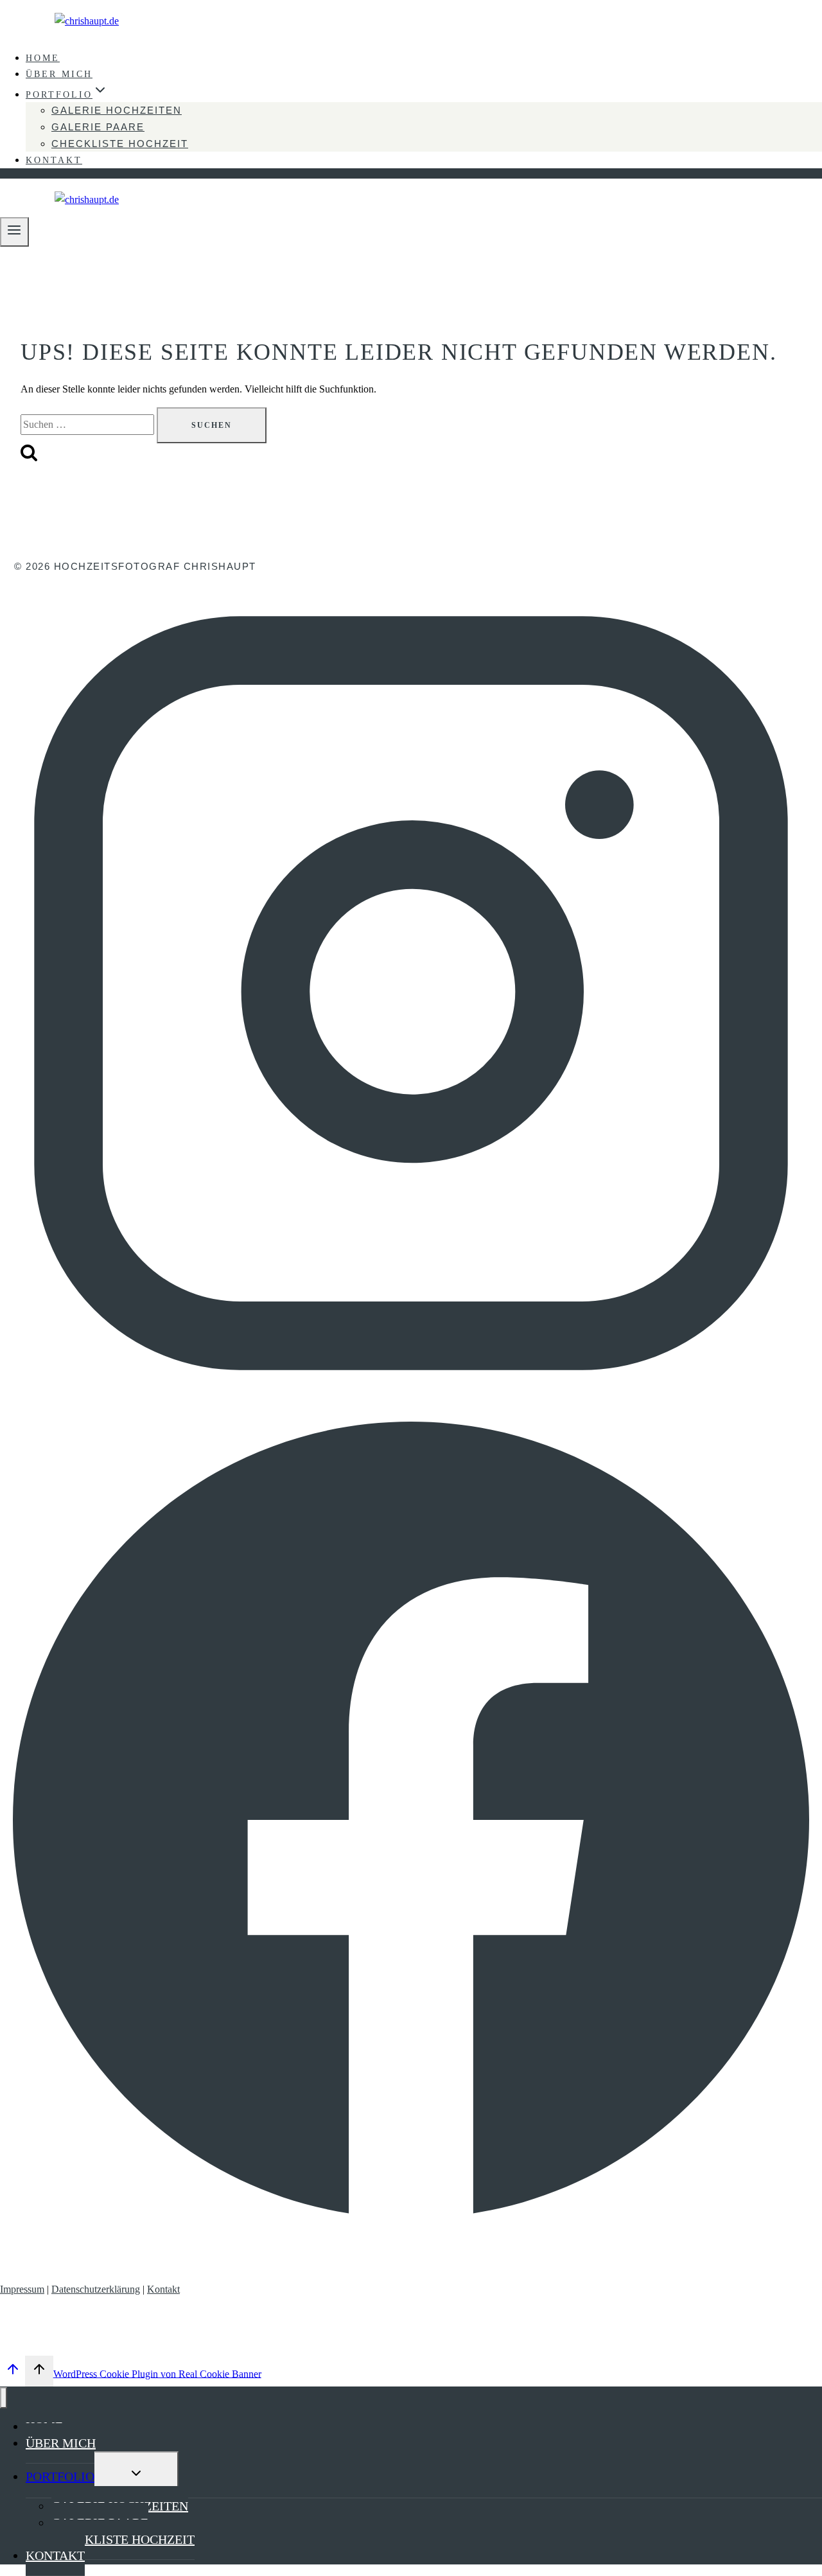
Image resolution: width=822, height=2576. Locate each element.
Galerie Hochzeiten (117, 110)
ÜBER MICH (59, 74)
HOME (43, 58)
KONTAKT (54, 160)
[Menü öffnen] (14, 232)
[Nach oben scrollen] (13, 2373)
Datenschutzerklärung (96, 2289)
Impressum (22, 2289)
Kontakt (163, 2289)
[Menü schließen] (4, 2398)
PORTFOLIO (60, 2476)
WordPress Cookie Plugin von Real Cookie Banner (157, 2373)
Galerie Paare (98, 127)
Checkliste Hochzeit (120, 144)
